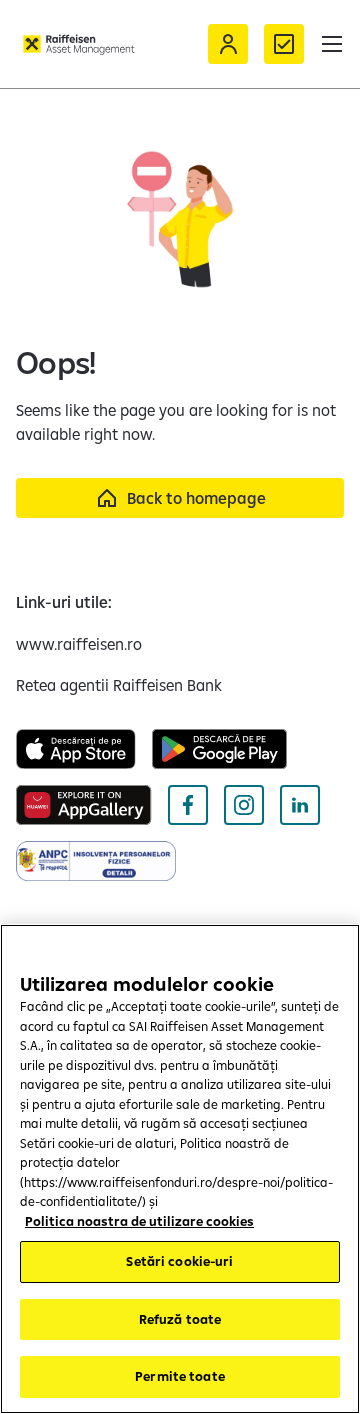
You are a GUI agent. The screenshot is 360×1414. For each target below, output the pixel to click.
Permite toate (180, 1376)
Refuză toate (180, 1319)
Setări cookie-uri (179, 1261)
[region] (180, 1169)
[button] (332, 44)
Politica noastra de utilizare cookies (139, 1221)
